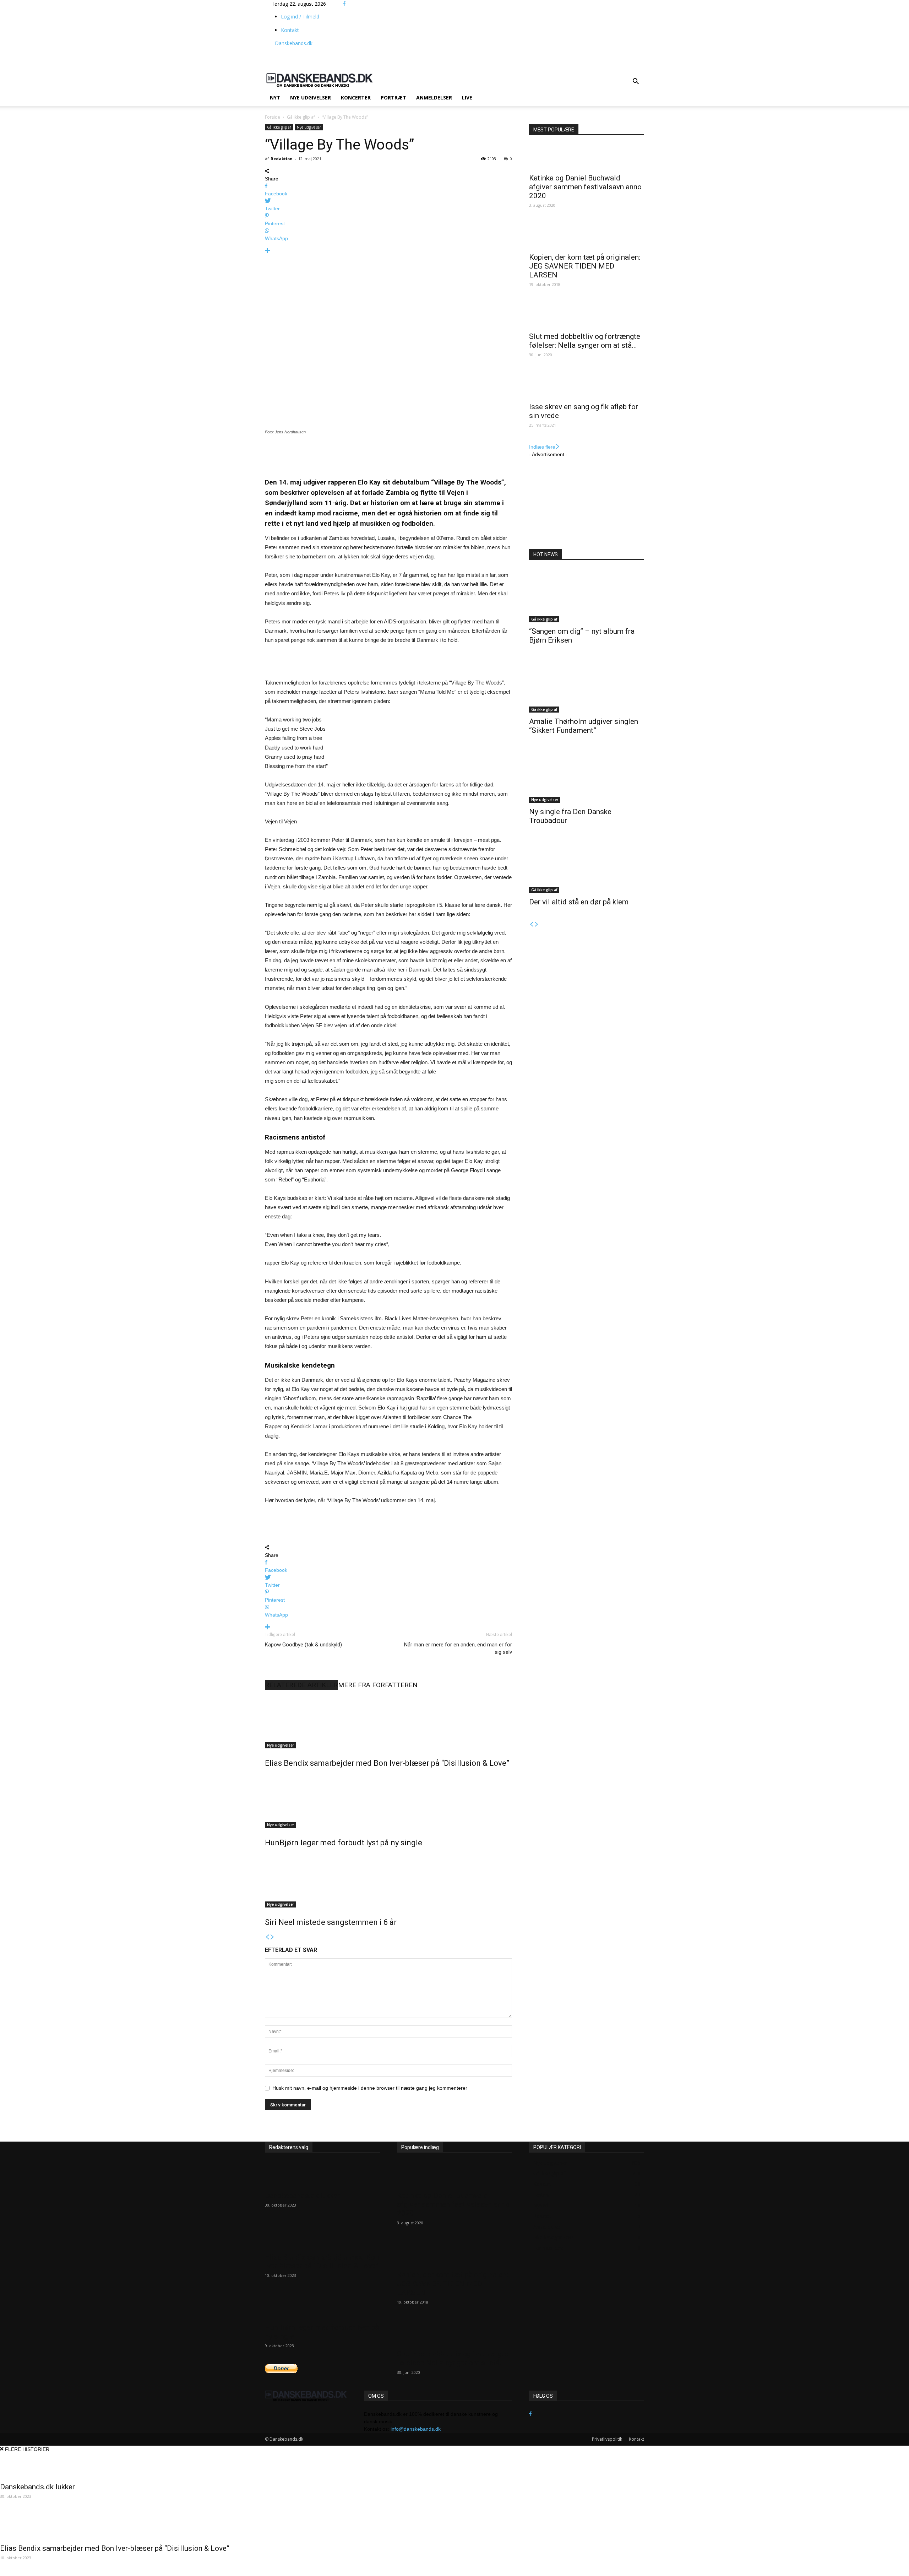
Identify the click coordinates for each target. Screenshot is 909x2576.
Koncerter (356, 98)
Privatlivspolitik (607, 2439)
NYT (275, 98)
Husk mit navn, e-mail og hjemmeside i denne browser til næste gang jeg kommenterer (370, 2088)
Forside (273, 117)
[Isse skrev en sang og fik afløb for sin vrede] (587, 385)
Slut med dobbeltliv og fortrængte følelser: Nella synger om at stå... (585, 341)
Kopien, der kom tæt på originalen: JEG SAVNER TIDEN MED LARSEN (585, 266)
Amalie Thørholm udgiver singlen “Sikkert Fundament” (584, 726)
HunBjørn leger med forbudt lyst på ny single (344, 1843)
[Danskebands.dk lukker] (322, 2174)
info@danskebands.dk (416, 2429)
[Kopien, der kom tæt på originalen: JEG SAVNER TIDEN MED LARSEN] (587, 236)
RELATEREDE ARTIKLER (301, 1685)
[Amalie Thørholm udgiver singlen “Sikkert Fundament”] (587, 686)
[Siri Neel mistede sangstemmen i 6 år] (388, 1881)
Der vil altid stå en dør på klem (579, 902)
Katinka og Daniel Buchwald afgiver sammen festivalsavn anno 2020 (585, 187)
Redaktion (282, 159)
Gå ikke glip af (301, 117)
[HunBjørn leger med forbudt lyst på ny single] (388, 1801)
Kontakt (290, 30)
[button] (636, 82)
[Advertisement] (459, 55)
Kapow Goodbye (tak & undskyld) (303, 1645)
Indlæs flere (542, 447)
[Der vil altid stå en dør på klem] (587, 866)
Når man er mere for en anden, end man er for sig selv (458, 1648)
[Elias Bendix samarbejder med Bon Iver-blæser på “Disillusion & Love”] (388, 1722)
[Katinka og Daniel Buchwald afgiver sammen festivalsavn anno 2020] (587, 157)
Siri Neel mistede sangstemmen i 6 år (331, 1922)
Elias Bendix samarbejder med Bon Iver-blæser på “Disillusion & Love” (387, 1763)
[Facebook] (344, 4)
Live (467, 98)
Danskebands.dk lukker (302, 2196)
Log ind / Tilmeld (300, 17)
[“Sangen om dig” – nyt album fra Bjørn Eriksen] (587, 596)
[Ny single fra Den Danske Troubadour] (587, 776)
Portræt (393, 98)
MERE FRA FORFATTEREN (378, 1685)
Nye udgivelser (311, 98)
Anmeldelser (434, 98)
